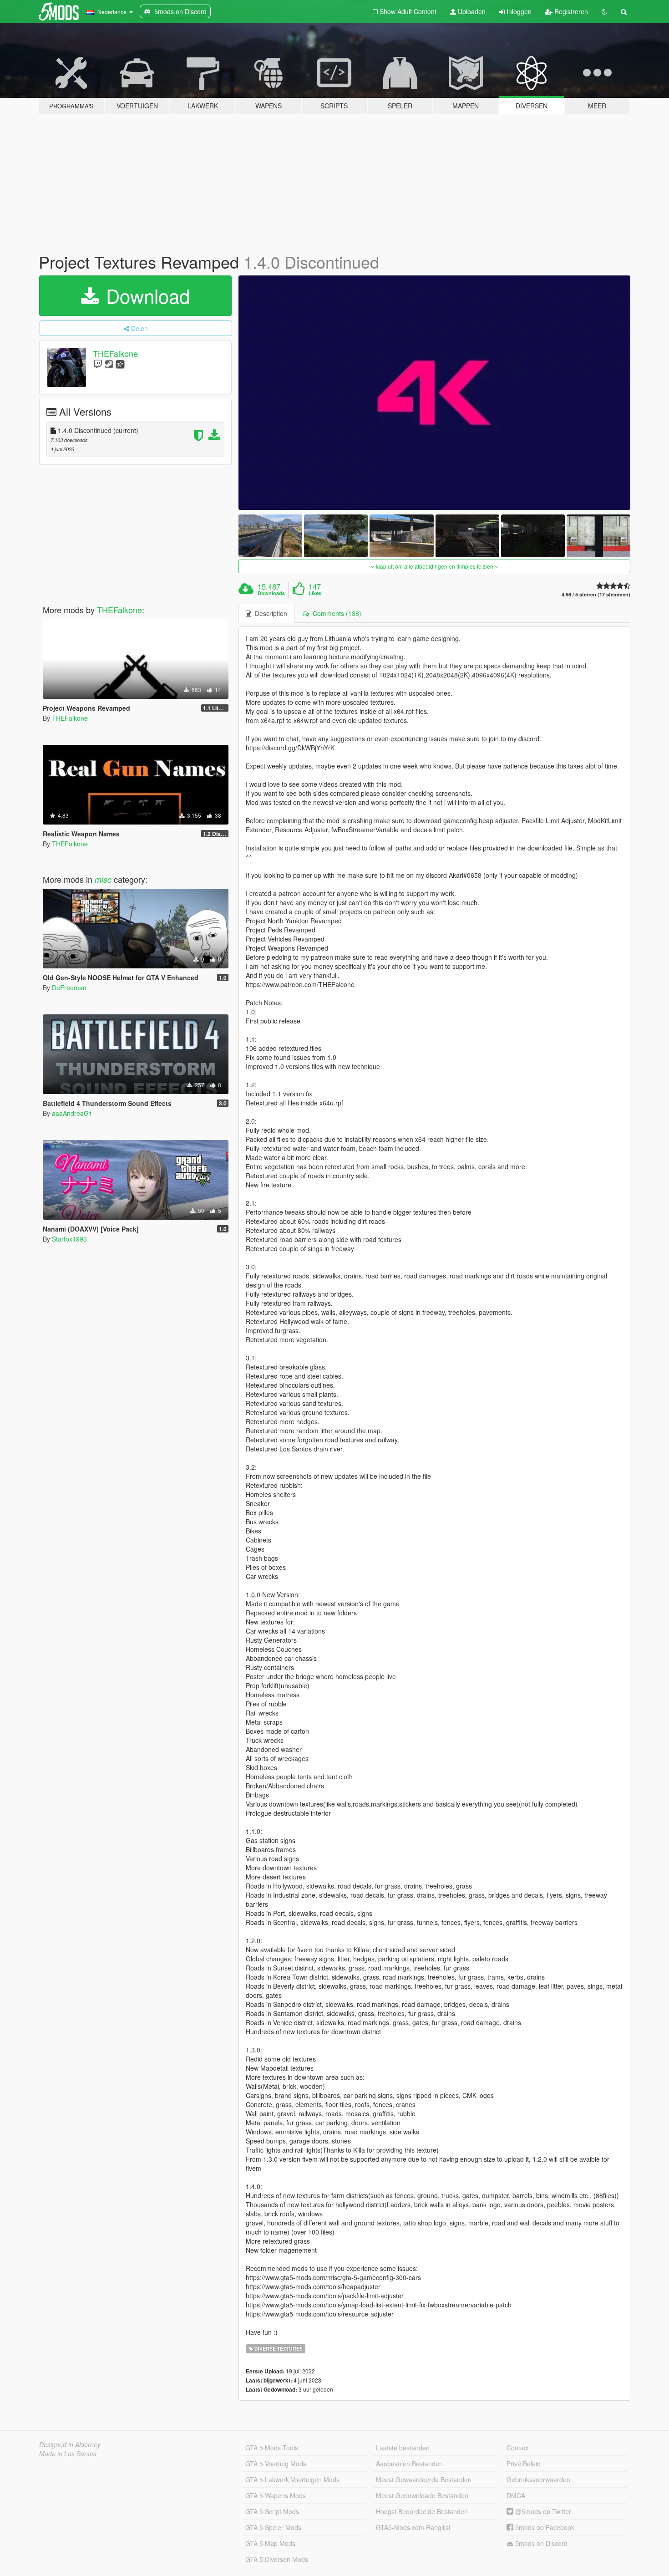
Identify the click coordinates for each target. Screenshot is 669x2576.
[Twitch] (98, 364)
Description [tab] (269, 613)
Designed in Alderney (70, 2444)
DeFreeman (69, 988)
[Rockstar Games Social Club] (120, 364)
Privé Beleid (524, 2464)
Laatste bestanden (403, 2448)
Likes (315, 593)
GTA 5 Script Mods (272, 2511)
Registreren (570, 11)
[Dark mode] (604, 11)
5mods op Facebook (544, 2527)
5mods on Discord (540, 2543)
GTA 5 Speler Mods (273, 2527)
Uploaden (471, 11)
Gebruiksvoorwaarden (538, 2479)
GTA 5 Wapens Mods (276, 2495)
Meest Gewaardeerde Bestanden (424, 2479)
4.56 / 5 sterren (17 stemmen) (596, 594)
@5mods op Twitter (542, 2511)
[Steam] (109, 364)
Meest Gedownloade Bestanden (422, 2495)
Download (145, 295)
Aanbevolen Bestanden (409, 2464)
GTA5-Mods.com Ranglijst (413, 2527)
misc (103, 879)
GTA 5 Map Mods (270, 2543)
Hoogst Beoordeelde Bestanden (422, 2511)
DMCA (516, 2495)
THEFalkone (115, 353)
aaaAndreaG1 (72, 1113)
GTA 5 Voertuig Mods (276, 2464)
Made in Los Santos (68, 2454)
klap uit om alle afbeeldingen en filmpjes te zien (435, 566)
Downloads (271, 593)
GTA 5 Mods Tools (272, 2448)
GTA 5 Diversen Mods (277, 2559)
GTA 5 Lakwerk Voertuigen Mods (292, 2479)
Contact (518, 2448)
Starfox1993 (69, 1239)
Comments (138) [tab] (335, 613)
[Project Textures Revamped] (435, 393)
